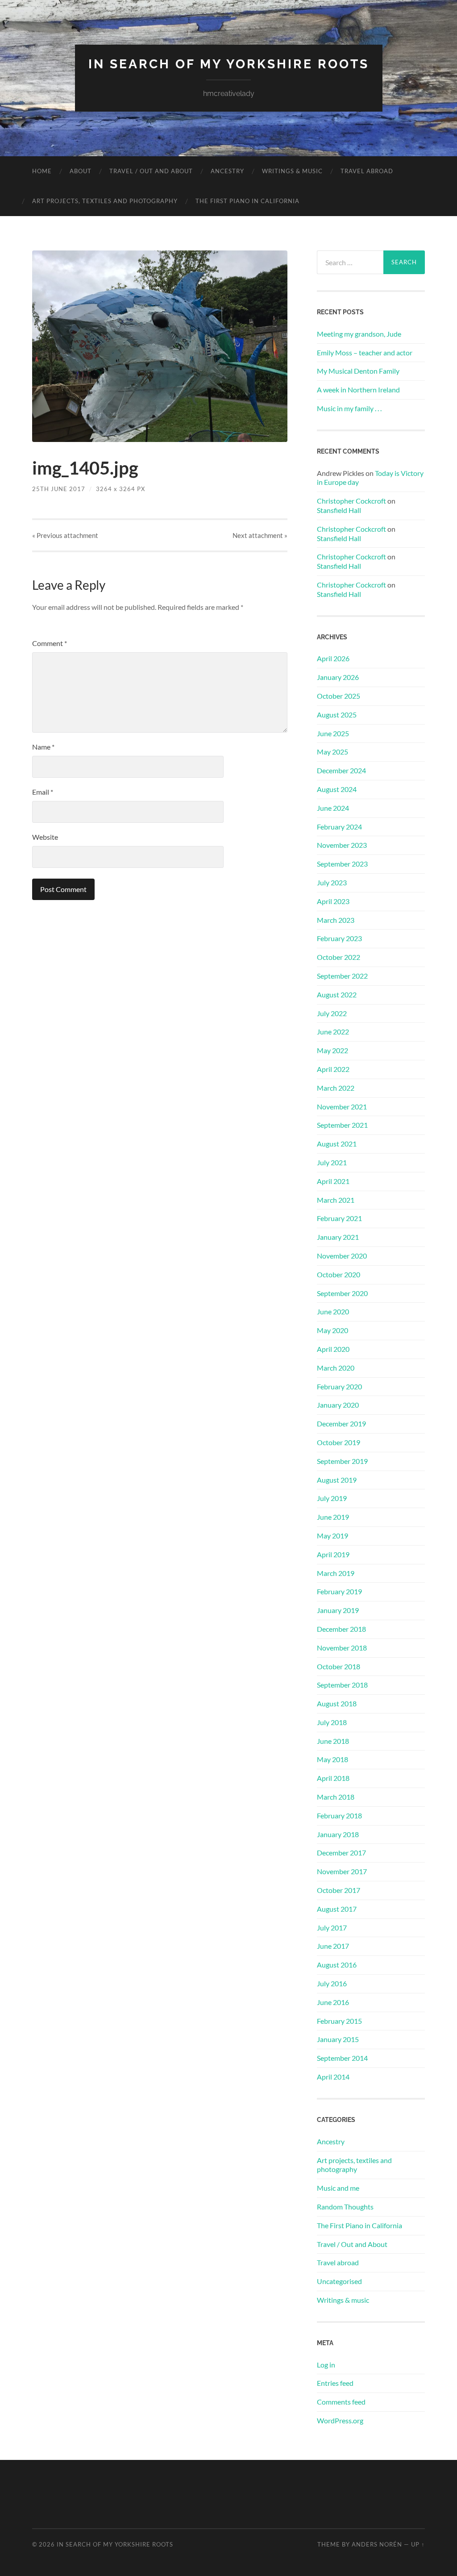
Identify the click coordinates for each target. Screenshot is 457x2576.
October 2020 (339, 1274)
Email (43, 792)
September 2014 (342, 2058)
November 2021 (342, 1107)
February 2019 (339, 1591)
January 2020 (338, 1405)
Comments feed (341, 2402)
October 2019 (339, 1442)
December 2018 (341, 1629)
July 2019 (332, 1498)
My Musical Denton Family (358, 371)
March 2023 (336, 920)
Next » (260, 535)
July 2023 (332, 882)
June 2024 (333, 808)
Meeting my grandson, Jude (359, 334)
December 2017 (341, 1853)
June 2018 (333, 1741)
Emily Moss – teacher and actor (365, 352)
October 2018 (339, 1666)
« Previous (65, 535)
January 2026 (338, 677)
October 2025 (339, 696)
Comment (50, 643)
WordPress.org (340, 2420)
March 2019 (336, 1573)
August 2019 (337, 1480)
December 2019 (341, 1423)
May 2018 (332, 1759)
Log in (326, 2365)
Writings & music (292, 171)
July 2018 (332, 1722)
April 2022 (333, 1069)
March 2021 (336, 1200)
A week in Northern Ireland (358, 390)
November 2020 (342, 1256)
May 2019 (332, 1536)
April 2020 (333, 1349)
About (81, 171)
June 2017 (333, 1946)
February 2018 (339, 1815)
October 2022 (339, 957)
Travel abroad (367, 171)
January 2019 (338, 1610)
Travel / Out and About (151, 171)
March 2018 (336, 1797)
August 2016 (337, 1965)
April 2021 (333, 1181)
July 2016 (332, 1983)
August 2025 (337, 715)
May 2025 (332, 752)
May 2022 (332, 1050)
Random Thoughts (345, 2207)
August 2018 (337, 1703)
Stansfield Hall (339, 510)
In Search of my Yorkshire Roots (229, 64)
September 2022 (342, 976)
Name (43, 747)
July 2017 (332, 1928)
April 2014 (333, 2077)
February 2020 (339, 1386)
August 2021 (337, 1144)
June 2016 (333, 2002)
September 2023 (342, 864)
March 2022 (336, 1088)
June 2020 (333, 1311)
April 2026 (333, 658)
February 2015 (339, 2021)
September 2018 (342, 1685)
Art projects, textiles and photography (105, 201)
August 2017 (337, 1909)
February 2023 (339, 938)
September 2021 (342, 1125)
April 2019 (333, 1554)
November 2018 (342, 1648)
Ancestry (227, 171)
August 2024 (337, 789)
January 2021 (338, 1237)
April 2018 (333, 1778)
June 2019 (333, 1517)
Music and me (338, 2188)
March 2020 (336, 1368)
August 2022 (337, 994)
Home (42, 171)
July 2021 (332, 1162)
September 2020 (342, 1293)
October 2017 (339, 1890)
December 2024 (341, 770)
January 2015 (338, 2039)
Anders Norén (377, 2544)
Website (45, 837)
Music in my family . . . (349, 408)
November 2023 (342, 845)
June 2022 (333, 1032)
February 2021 (339, 1218)
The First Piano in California (247, 201)
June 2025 (333, 733)
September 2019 (342, 1461)
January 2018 (338, 1834)
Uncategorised (339, 2281)
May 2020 (332, 1330)
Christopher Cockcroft (351, 501)
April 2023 (333, 901)
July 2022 (332, 1013)
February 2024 (339, 827)
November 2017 (342, 1871)
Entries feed (335, 2383)
